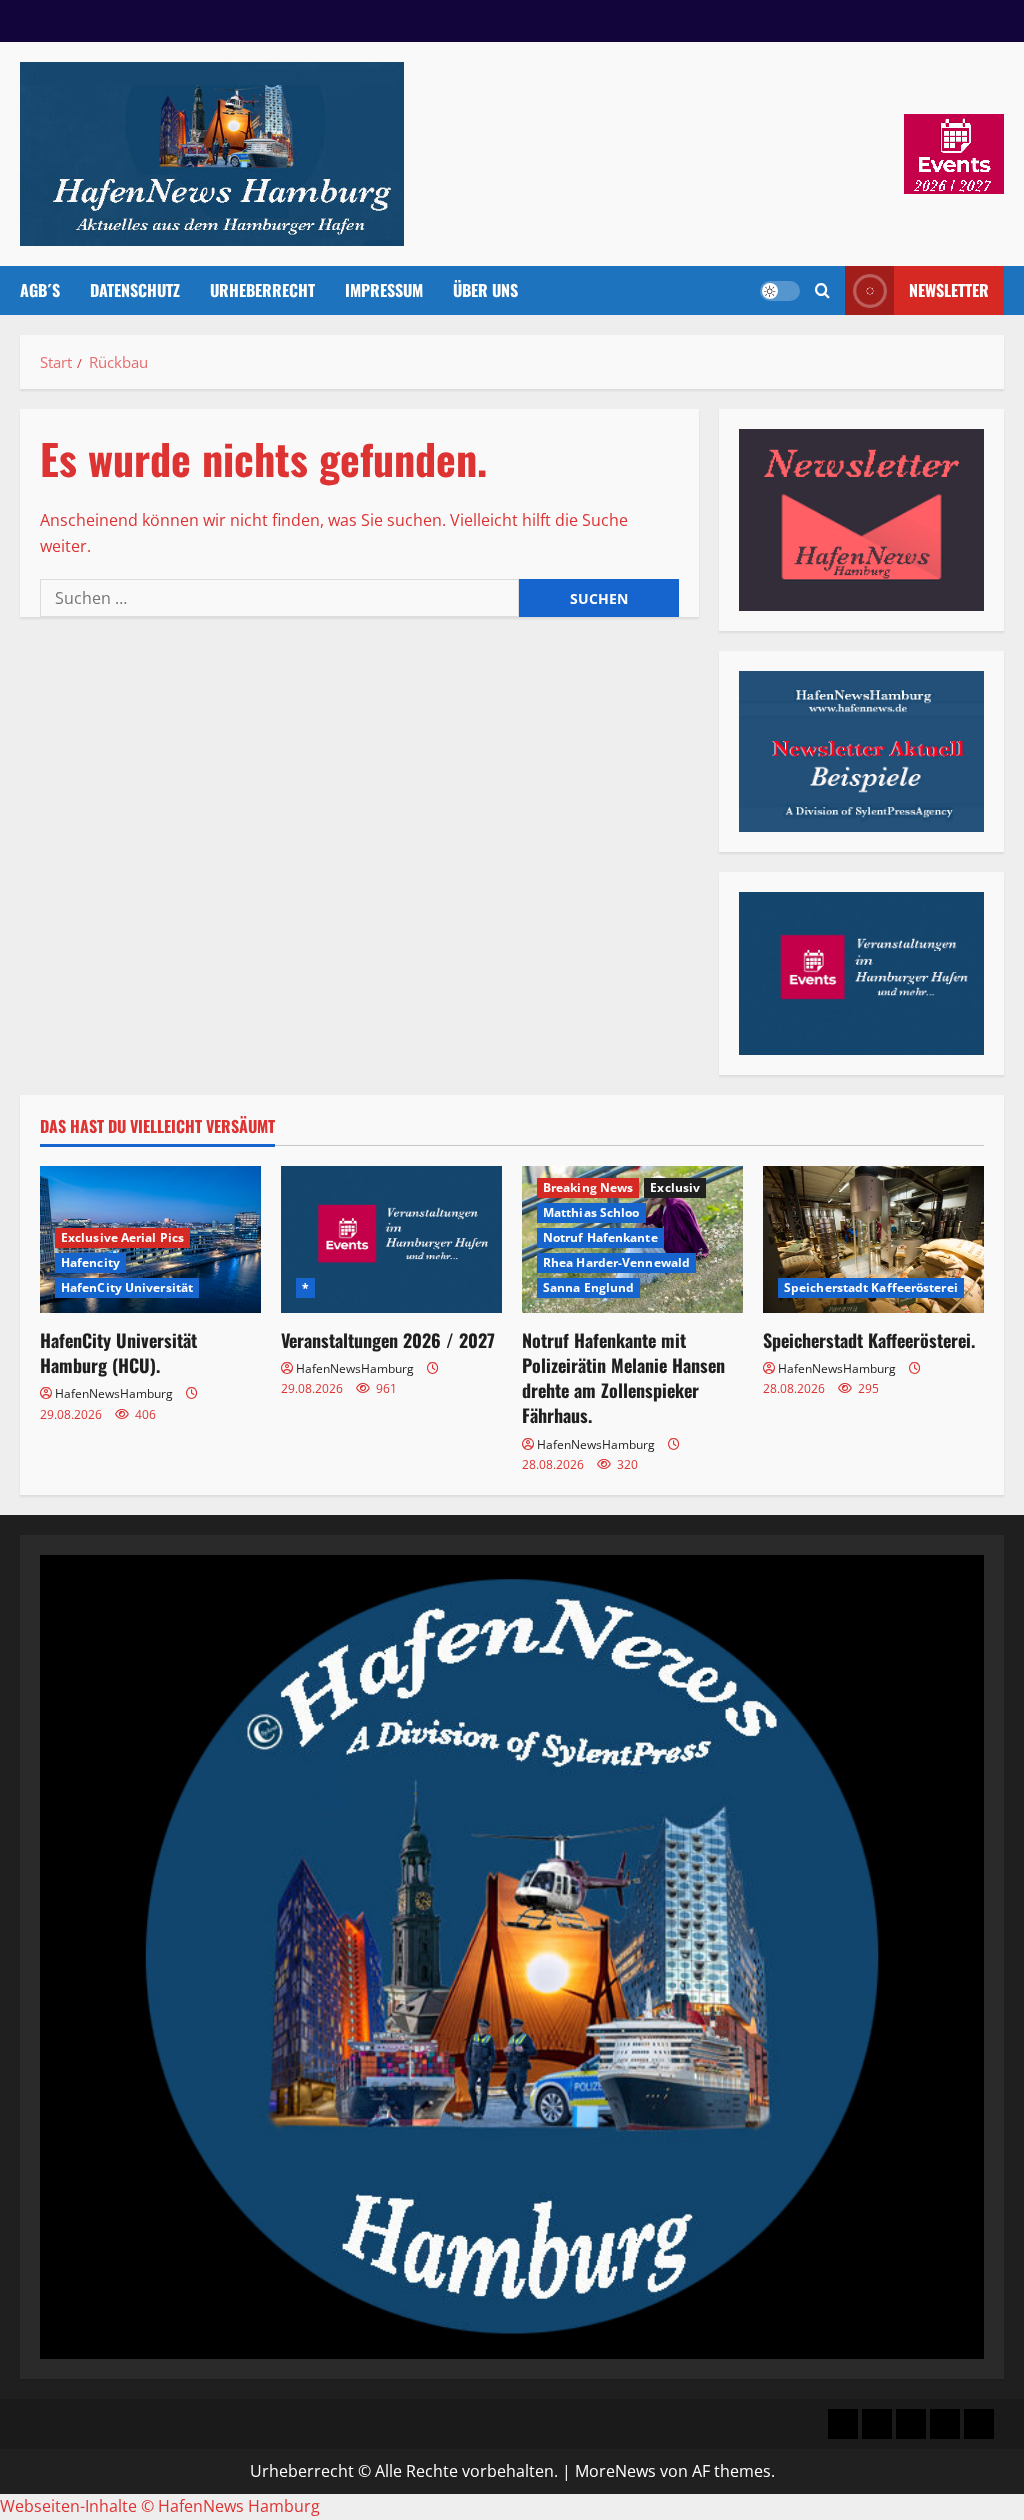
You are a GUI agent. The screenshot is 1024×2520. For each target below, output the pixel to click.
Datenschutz (135, 290)
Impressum (384, 290)
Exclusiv (675, 1187)
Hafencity (90, 1262)
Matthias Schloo (591, 1212)
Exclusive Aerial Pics (122, 1237)
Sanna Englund (588, 1287)
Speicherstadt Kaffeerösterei (871, 1287)
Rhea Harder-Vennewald (616, 1262)
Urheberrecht (262, 290)
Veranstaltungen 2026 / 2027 (388, 1340)
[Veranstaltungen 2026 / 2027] (391, 1239)
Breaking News (588, 1187)
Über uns (485, 290)
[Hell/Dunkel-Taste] (780, 291)
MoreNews (615, 2471)
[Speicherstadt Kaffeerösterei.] (873, 1239)
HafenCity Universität (127, 1287)
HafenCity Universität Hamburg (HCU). (118, 1352)
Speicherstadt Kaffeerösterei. (869, 1340)
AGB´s (40, 290)
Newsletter (949, 290)
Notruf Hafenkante (600, 1237)
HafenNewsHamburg (114, 1393)
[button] (822, 290)
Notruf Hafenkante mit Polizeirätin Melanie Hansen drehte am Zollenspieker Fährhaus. (623, 1378)
